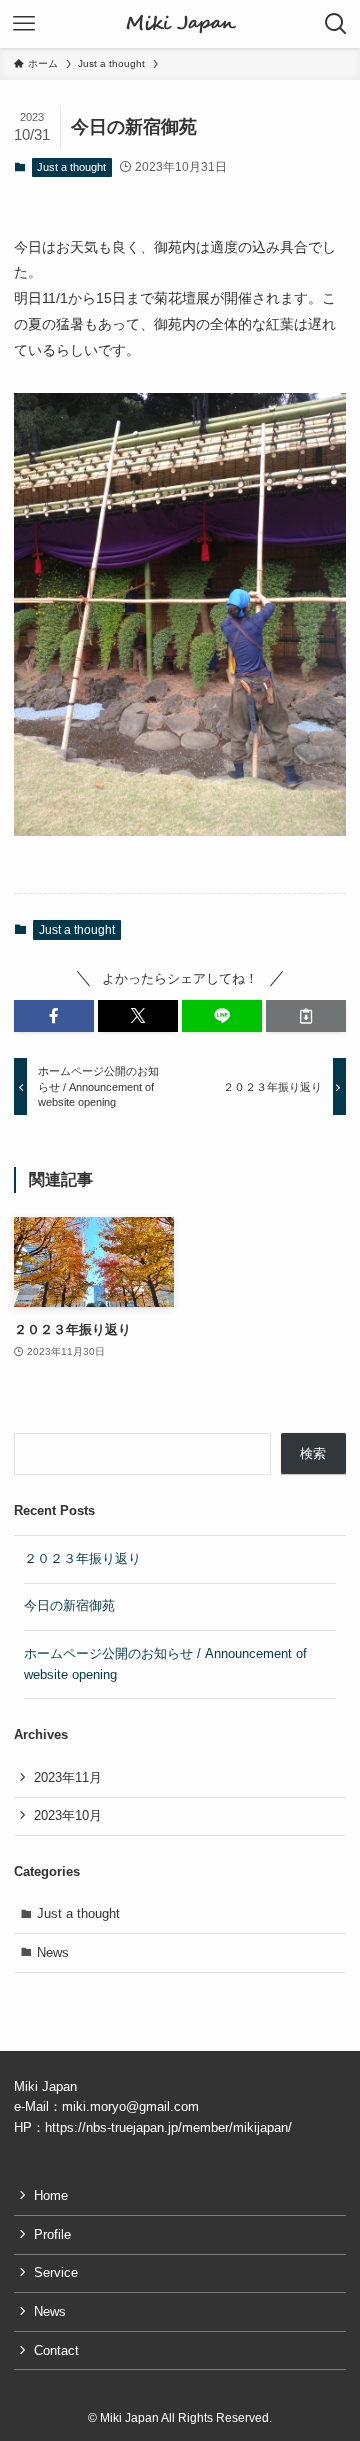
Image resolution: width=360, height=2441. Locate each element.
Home (51, 2195)
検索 (313, 1453)
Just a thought (71, 167)
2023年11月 (68, 1777)
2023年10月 (68, 1815)
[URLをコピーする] (306, 1016)
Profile (52, 2234)
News (53, 1952)
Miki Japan (180, 24)
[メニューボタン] (24, 24)
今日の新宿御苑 (69, 1605)
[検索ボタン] (336, 24)
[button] (54, 1016)
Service (56, 2272)
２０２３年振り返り (82, 1558)
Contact (56, 2350)
